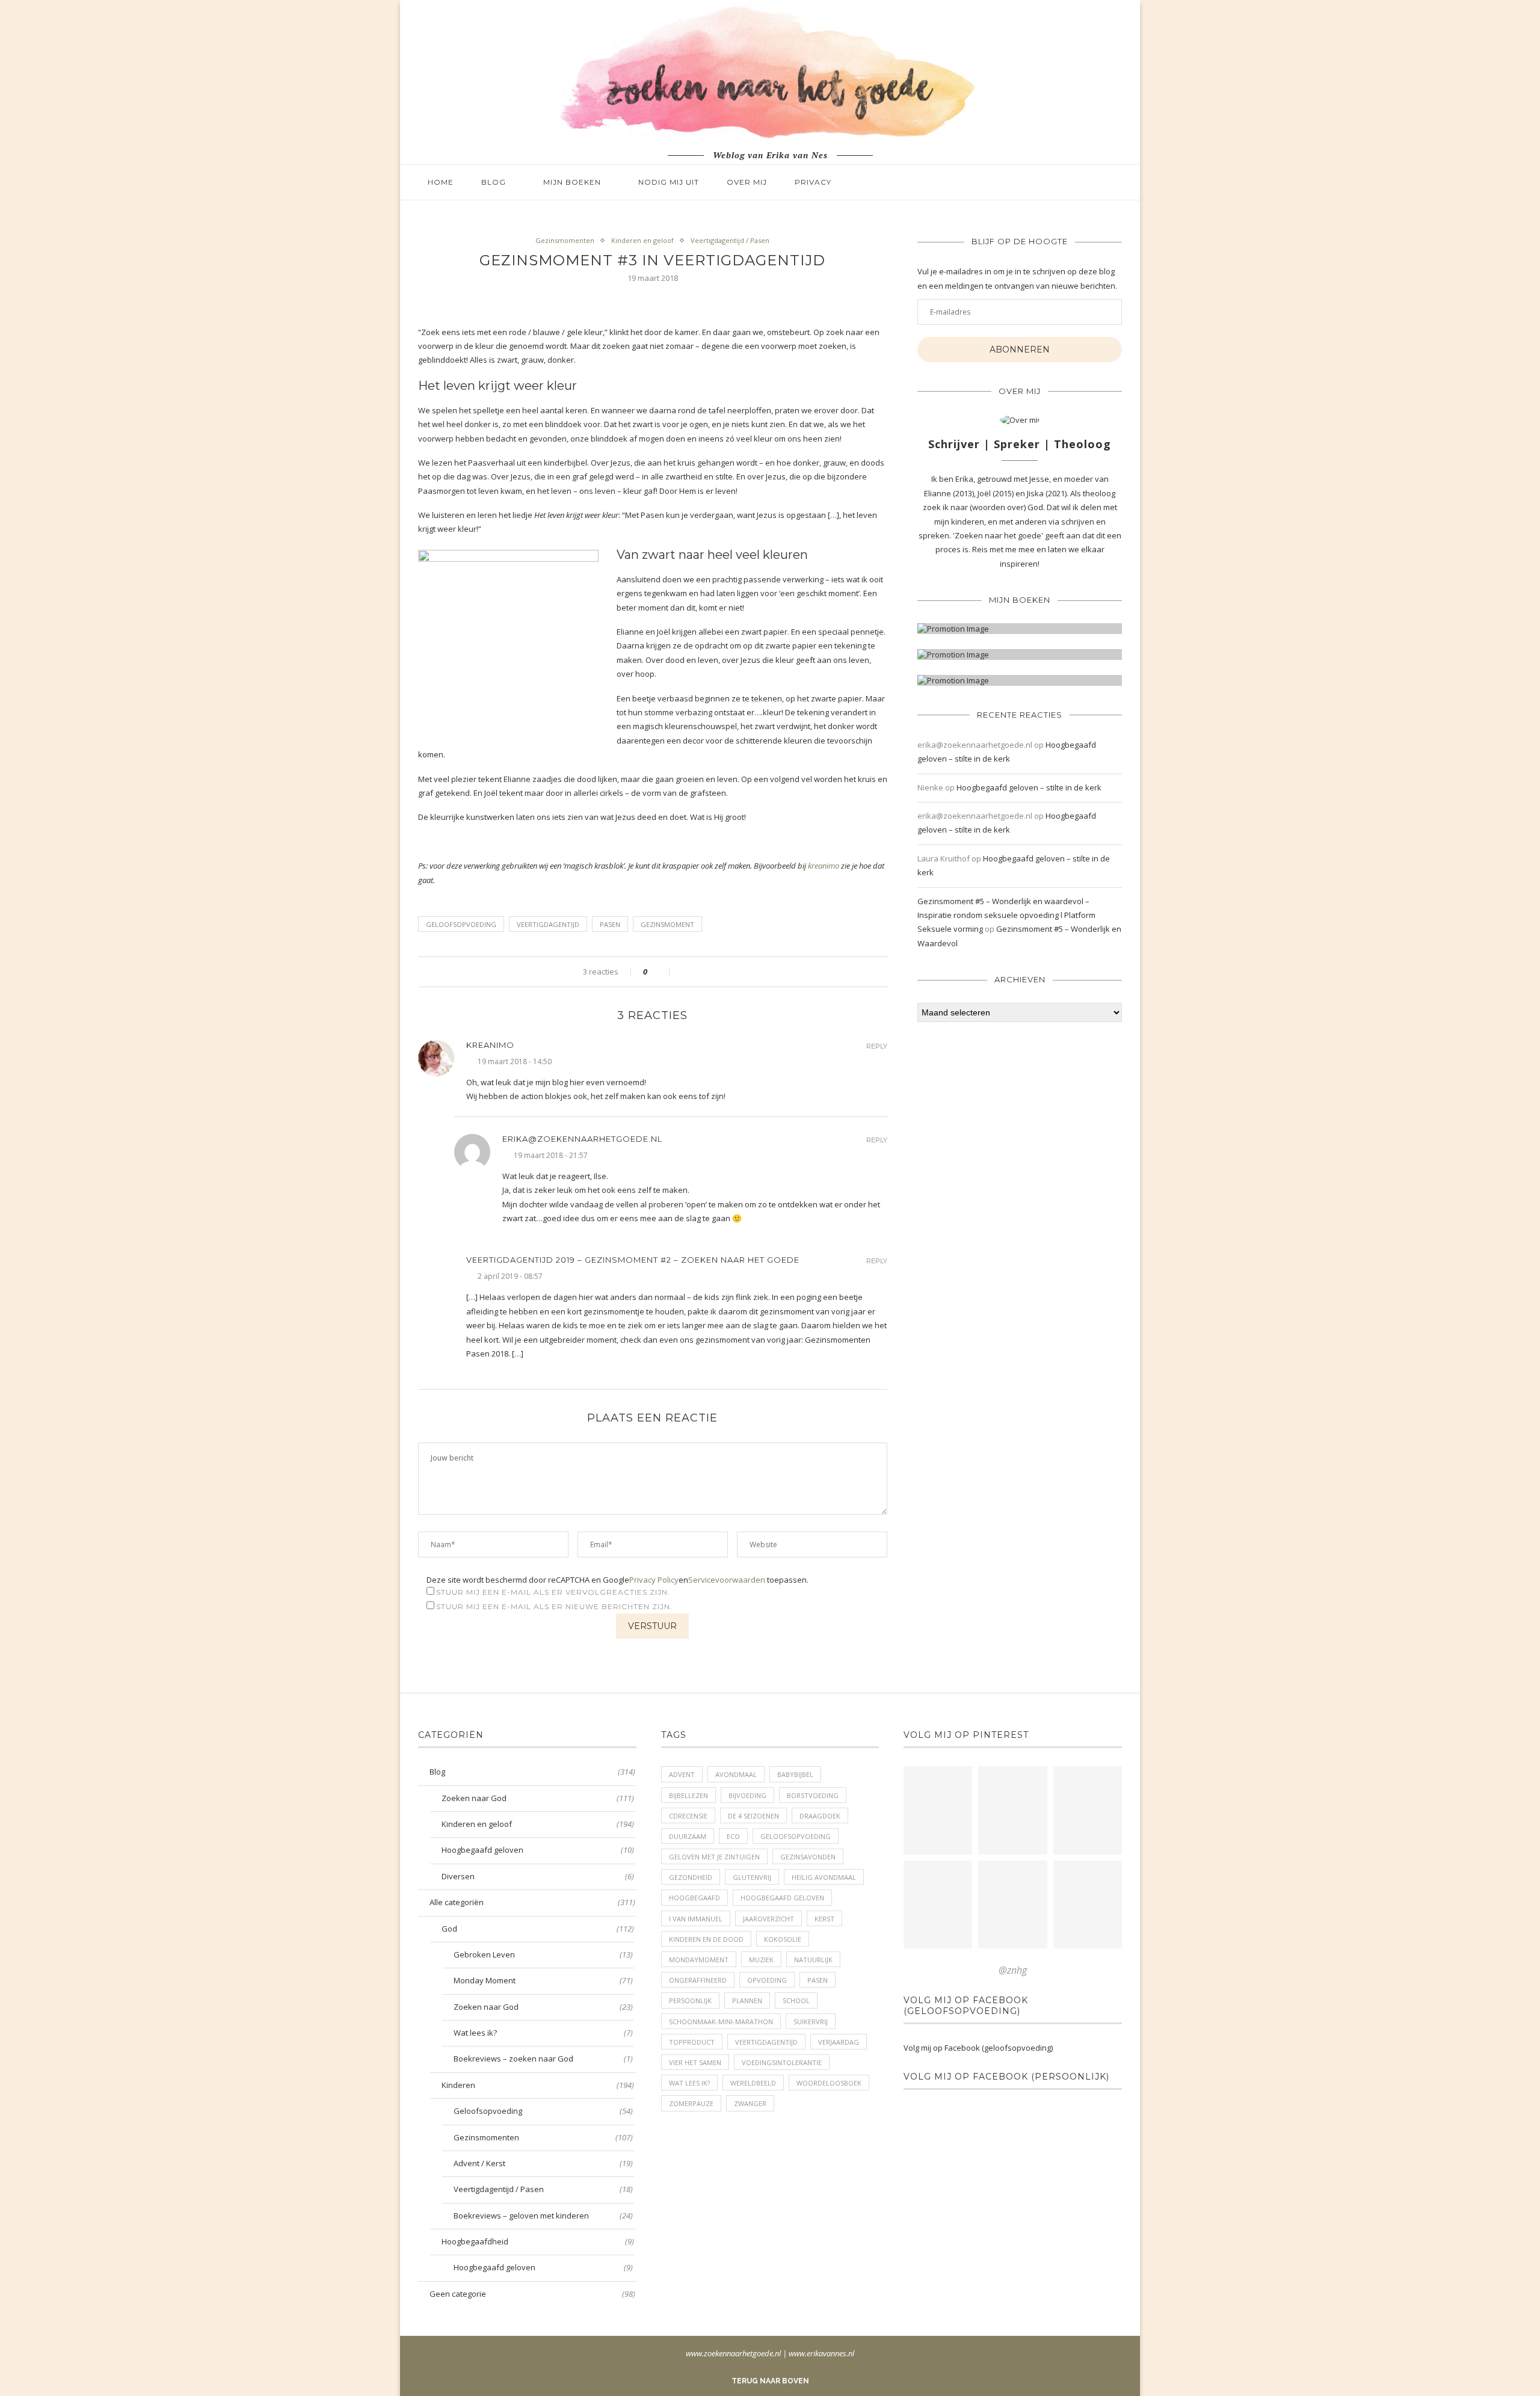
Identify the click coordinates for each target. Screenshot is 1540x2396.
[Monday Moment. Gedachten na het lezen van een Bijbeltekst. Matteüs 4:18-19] (938, 1905)
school (796, 2000)
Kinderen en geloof (642, 240)
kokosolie (783, 1939)
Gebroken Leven (543, 1954)
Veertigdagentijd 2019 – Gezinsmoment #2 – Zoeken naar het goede (633, 1260)
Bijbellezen (688, 1795)
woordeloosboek (829, 2083)
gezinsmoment (667, 924)
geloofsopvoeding (461, 924)
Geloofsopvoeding (543, 2111)
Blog (494, 182)
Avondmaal (736, 1774)
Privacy (813, 182)
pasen (610, 924)
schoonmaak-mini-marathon (721, 2022)
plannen (747, 2000)
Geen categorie (532, 2294)
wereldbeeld (753, 2083)
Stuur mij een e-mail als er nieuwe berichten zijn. (554, 1606)
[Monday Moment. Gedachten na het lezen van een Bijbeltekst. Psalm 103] (1012, 1905)
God (538, 1929)
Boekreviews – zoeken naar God (543, 2059)
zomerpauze (691, 2103)
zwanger (750, 2103)
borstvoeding (813, 1795)
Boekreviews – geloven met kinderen (543, 2216)
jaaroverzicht (768, 1919)
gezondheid (691, 1877)
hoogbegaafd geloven (782, 1898)
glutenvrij (752, 1877)
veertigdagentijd (548, 924)
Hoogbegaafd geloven (538, 1850)
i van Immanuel (696, 1919)
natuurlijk (813, 1960)
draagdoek (820, 1816)
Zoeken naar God (538, 1798)
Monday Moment (543, 1980)
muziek (761, 1960)
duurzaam (688, 1836)
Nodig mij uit (669, 182)
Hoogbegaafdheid (538, 2241)
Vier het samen (695, 2062)
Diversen (538, 1876)
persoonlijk (690, 2000)
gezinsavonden (808, 1857)
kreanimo (824, 866)
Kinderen (538, 2085)
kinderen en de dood (706, 1939)
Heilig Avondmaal (824, 1877)
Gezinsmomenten (565, 240)
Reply (877, 1046)
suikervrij (811, 2022)
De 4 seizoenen (753, 1816)
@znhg (1013, 1970)
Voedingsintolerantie (782, 2062)
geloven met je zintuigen (714, 1857)
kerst (824, 1919)
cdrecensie (688, 1816)
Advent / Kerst (543, 2163)
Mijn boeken (572, 182)
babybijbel (795, 1774)
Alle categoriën (532, 1902)
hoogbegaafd (695, 1898)
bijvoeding (747, 1795)
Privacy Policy (654, 1580)
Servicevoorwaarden (727, 1580)
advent (682, 1774)
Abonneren (1020, 350)
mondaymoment (699, 1960)
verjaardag (839, 2042)
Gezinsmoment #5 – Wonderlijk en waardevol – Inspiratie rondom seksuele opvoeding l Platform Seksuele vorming (1006, 915)
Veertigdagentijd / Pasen (730, 240)
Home (441, 182)
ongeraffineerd (698, 1980)
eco (733, 1836)
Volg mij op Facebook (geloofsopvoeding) (966, 2006)
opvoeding (767, 1980)
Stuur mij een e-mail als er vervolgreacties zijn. (553, 1592)
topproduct (692, 2042)
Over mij (747, 182)
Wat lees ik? (543, 2033)
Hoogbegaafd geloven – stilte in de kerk (1029, 787)
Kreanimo (490, 1045)
